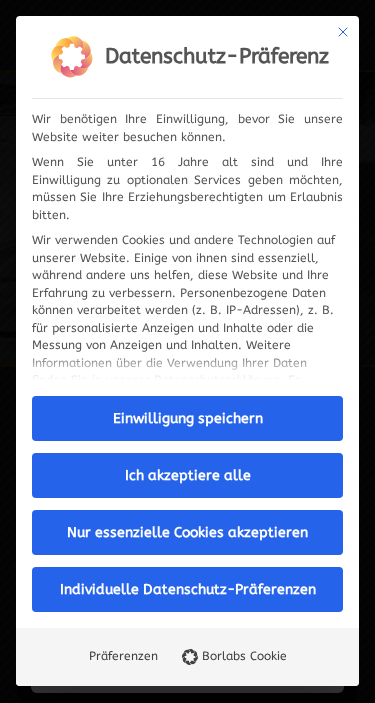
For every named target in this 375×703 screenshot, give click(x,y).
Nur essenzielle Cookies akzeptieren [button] (187, 532)
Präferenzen (123, 656)
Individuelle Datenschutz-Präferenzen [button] (188, 589)
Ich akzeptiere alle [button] (188, 475)
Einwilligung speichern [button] (188, 418)
